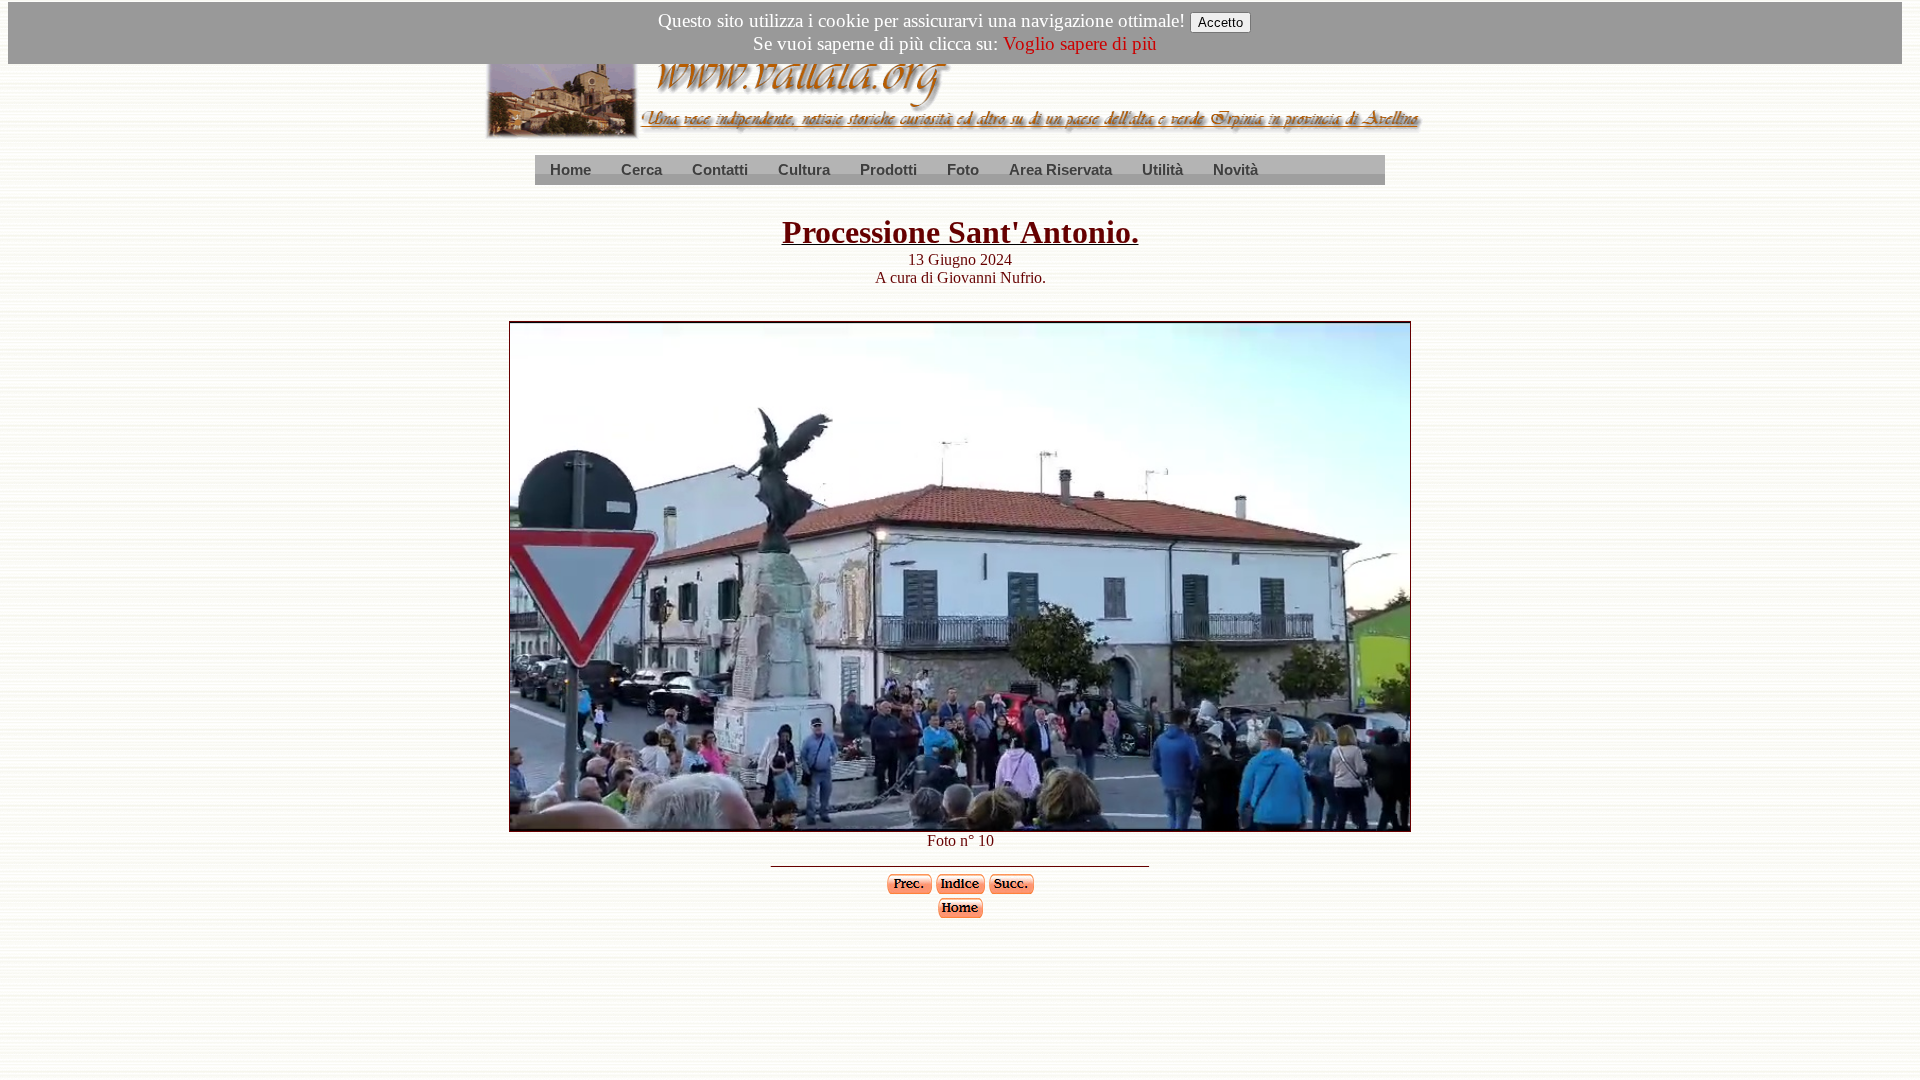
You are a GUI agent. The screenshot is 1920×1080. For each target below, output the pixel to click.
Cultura (804, 169)
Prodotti (888, 169)
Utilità (1162, 169)
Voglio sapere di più (1080, 43)
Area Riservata (1060, 169)
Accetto (1220, 22)
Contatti (720, 169)
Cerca (641, 169)
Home (570, 169)
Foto (963, 169)
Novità (1235, 169)
